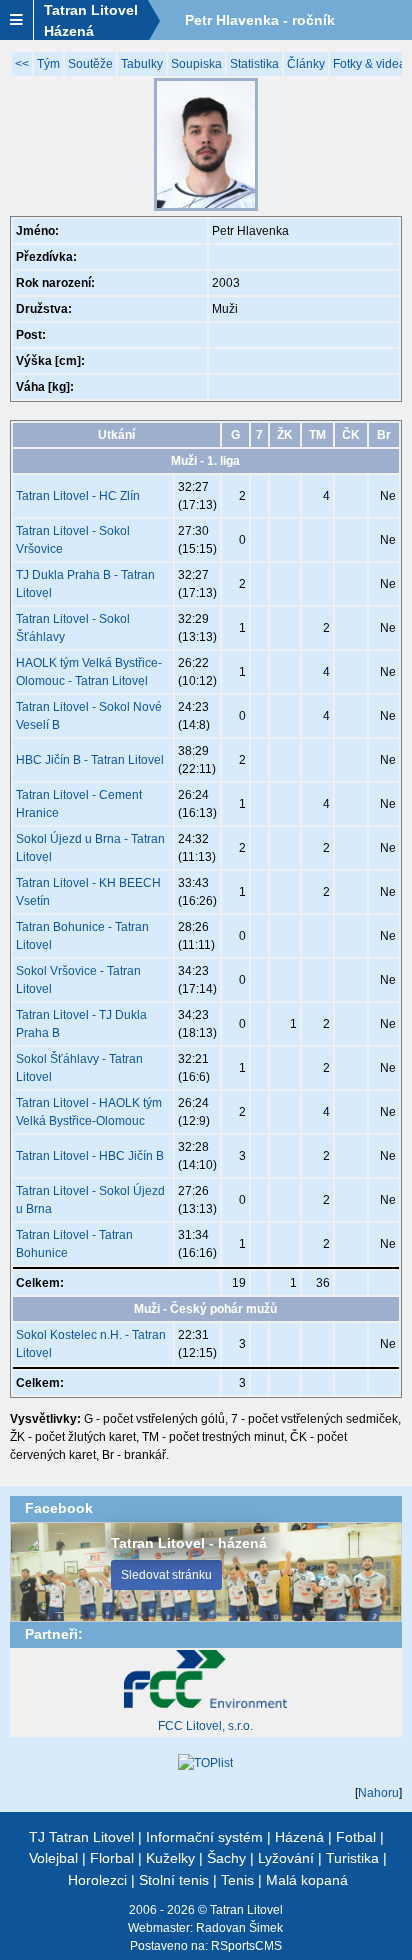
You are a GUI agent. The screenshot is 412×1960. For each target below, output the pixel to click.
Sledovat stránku (166, 1575)
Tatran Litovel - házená (189, 1543)
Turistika (352, 1858)
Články (306, 64)
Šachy (226, 1858)
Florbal (112, 1858)
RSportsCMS (246, 1946)
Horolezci (97, 1880)
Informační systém (204, 1837)
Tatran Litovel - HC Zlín (78, 496)
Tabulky (142, 64)
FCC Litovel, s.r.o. (205, 1726)
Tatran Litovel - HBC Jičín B (90, 1156)
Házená (299, 1837)
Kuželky (170, 1858)
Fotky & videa (369, 64)
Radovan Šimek (239, 1928)
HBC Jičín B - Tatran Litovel (90, 760)
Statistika (254, 64)
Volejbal (53, 1858)
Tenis (237, 1880)
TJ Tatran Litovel (81, 1837)
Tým (48, 64)
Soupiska (196, 64)
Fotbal (356, 1837)
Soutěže (90, 64)
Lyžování (286, 1858)
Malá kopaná (307, 1880)
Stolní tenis (174, 1880)
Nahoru (378, 1793)
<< (22, 64)
